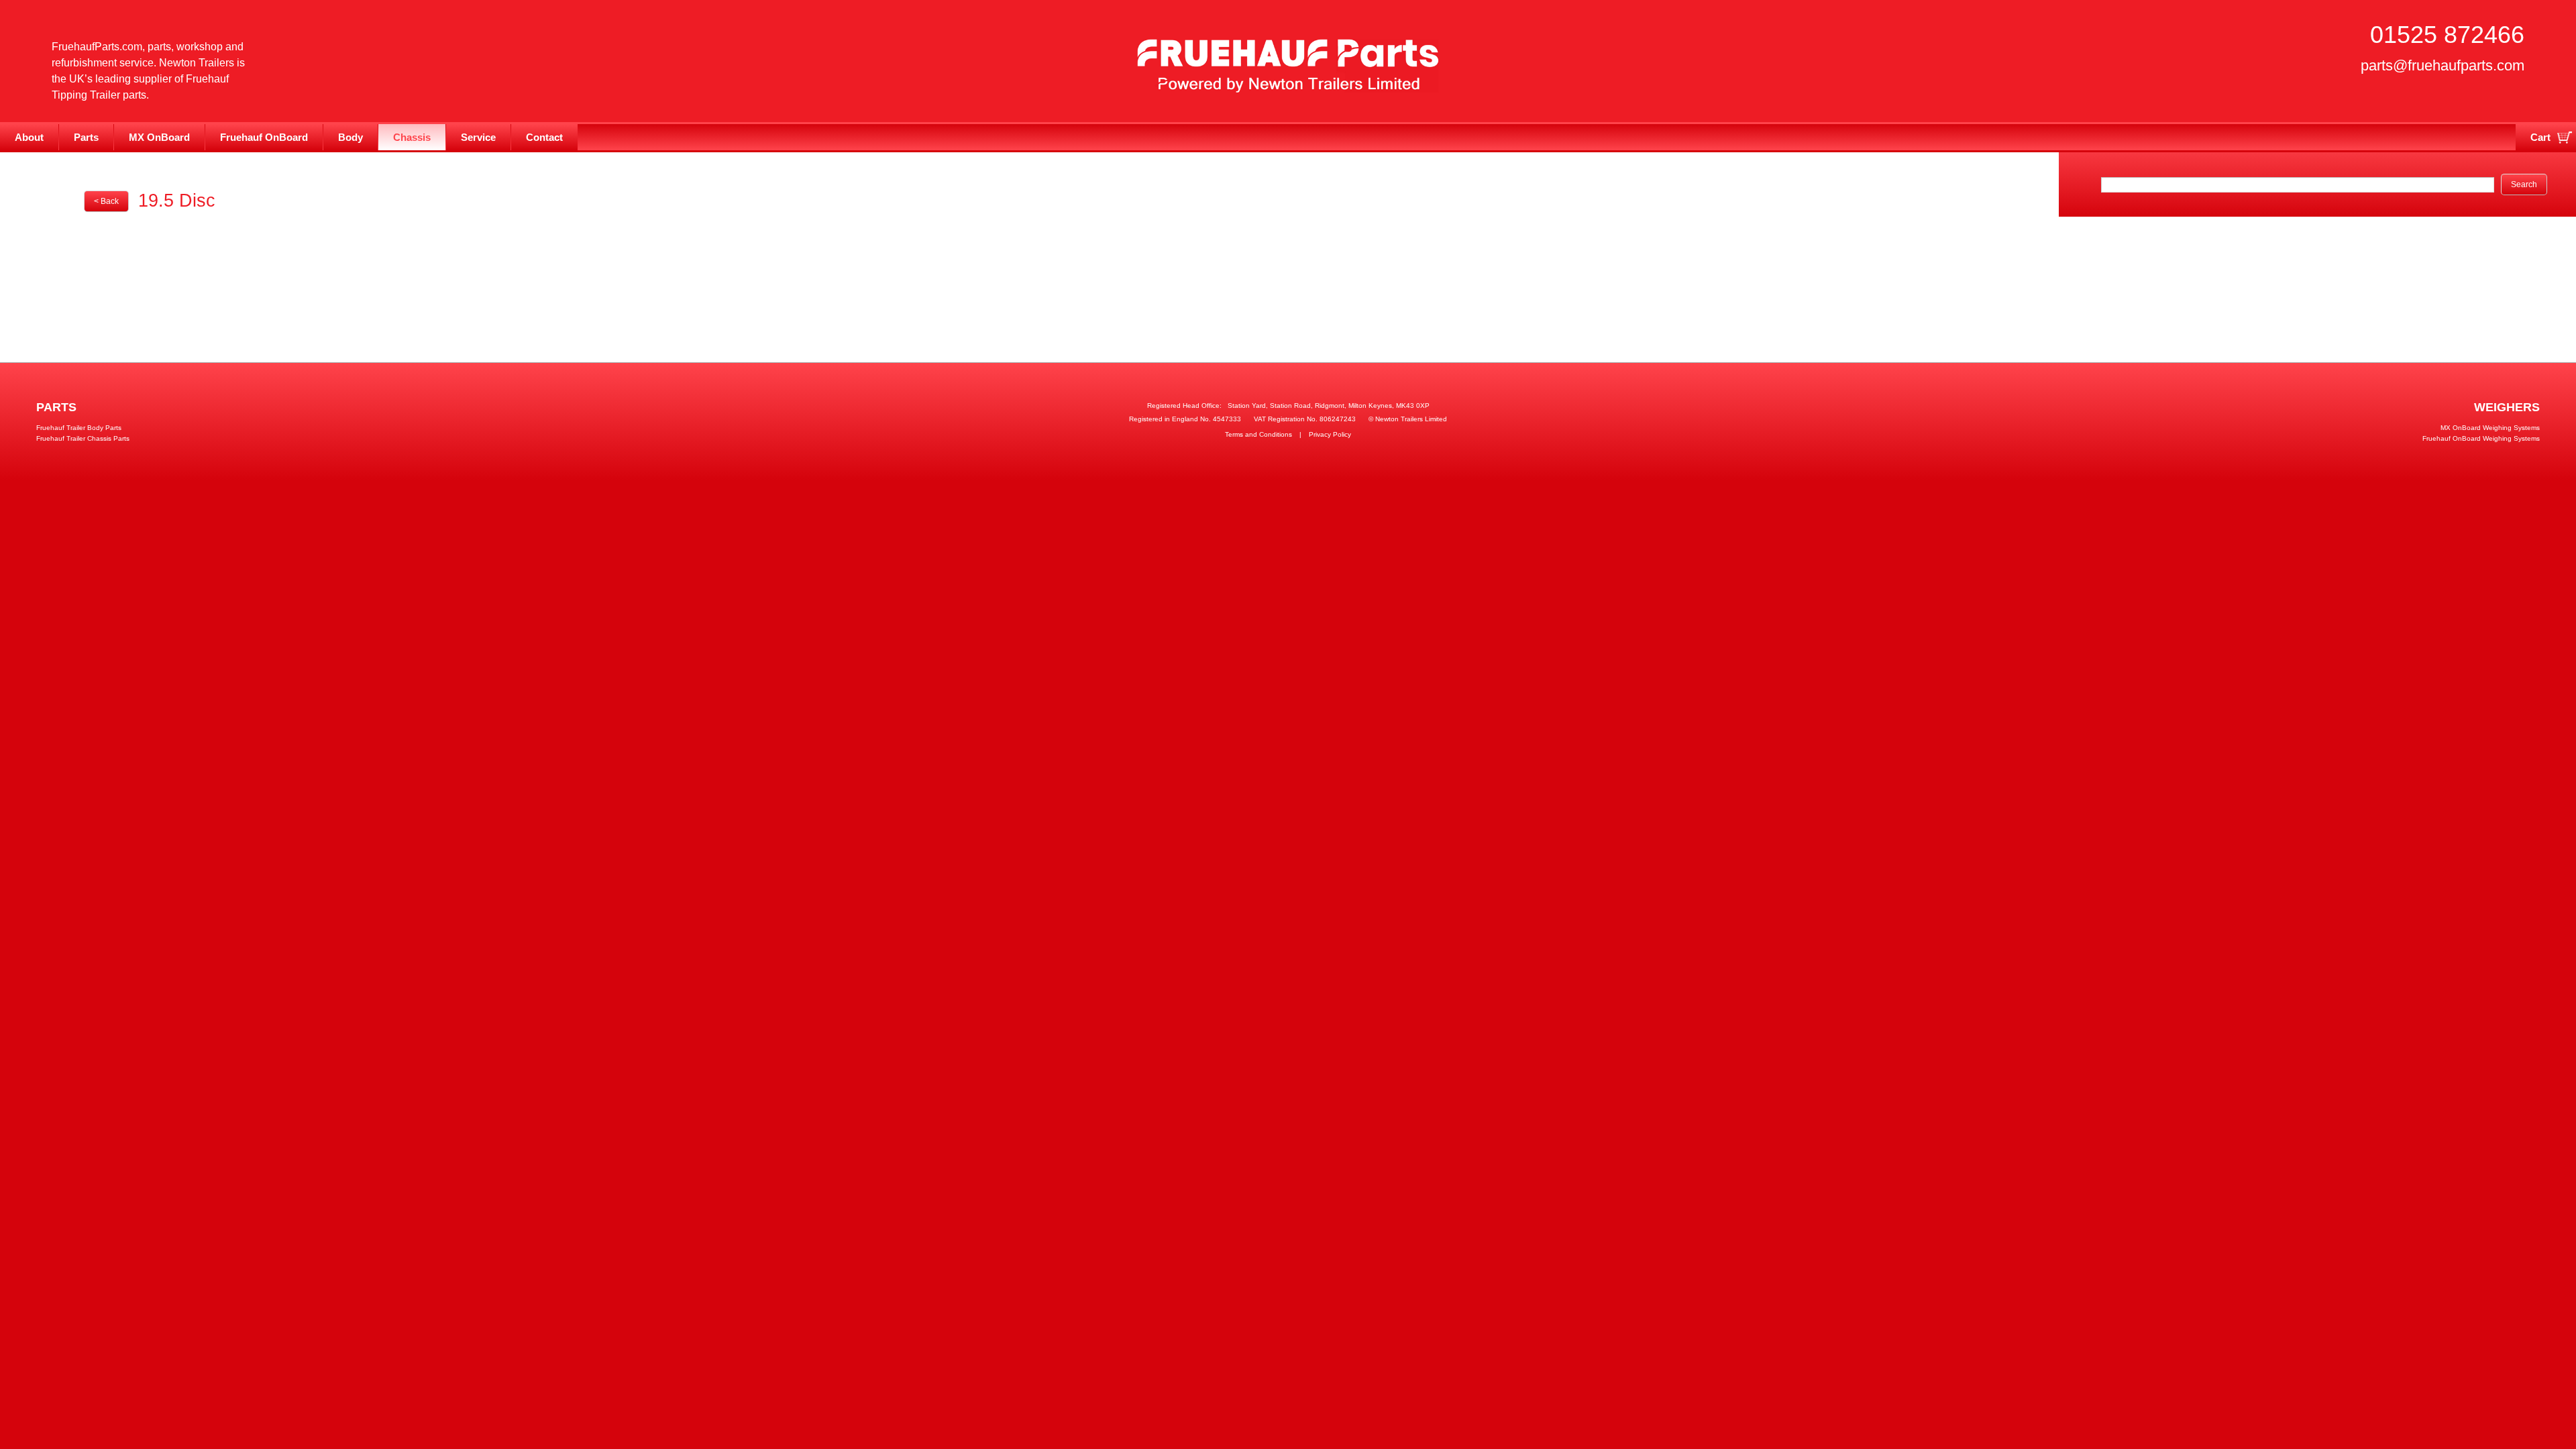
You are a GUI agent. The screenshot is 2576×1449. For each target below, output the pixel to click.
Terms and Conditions (1258, 434)
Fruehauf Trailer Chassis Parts (83, 438)
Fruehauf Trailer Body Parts (79, 428)
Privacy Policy (1330, 434)
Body (351, 137)
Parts (86, 137)
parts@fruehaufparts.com (2443, 65)
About (29, 137)
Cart (2540, 137)
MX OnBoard (159, 137)
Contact (544, 137)
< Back (106, 201)
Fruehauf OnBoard (264, 137)
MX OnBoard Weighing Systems (2490, 428)
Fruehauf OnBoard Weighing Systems (2481, 438)
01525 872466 (2447, 35)
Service (478, 137)
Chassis (412, 137)
